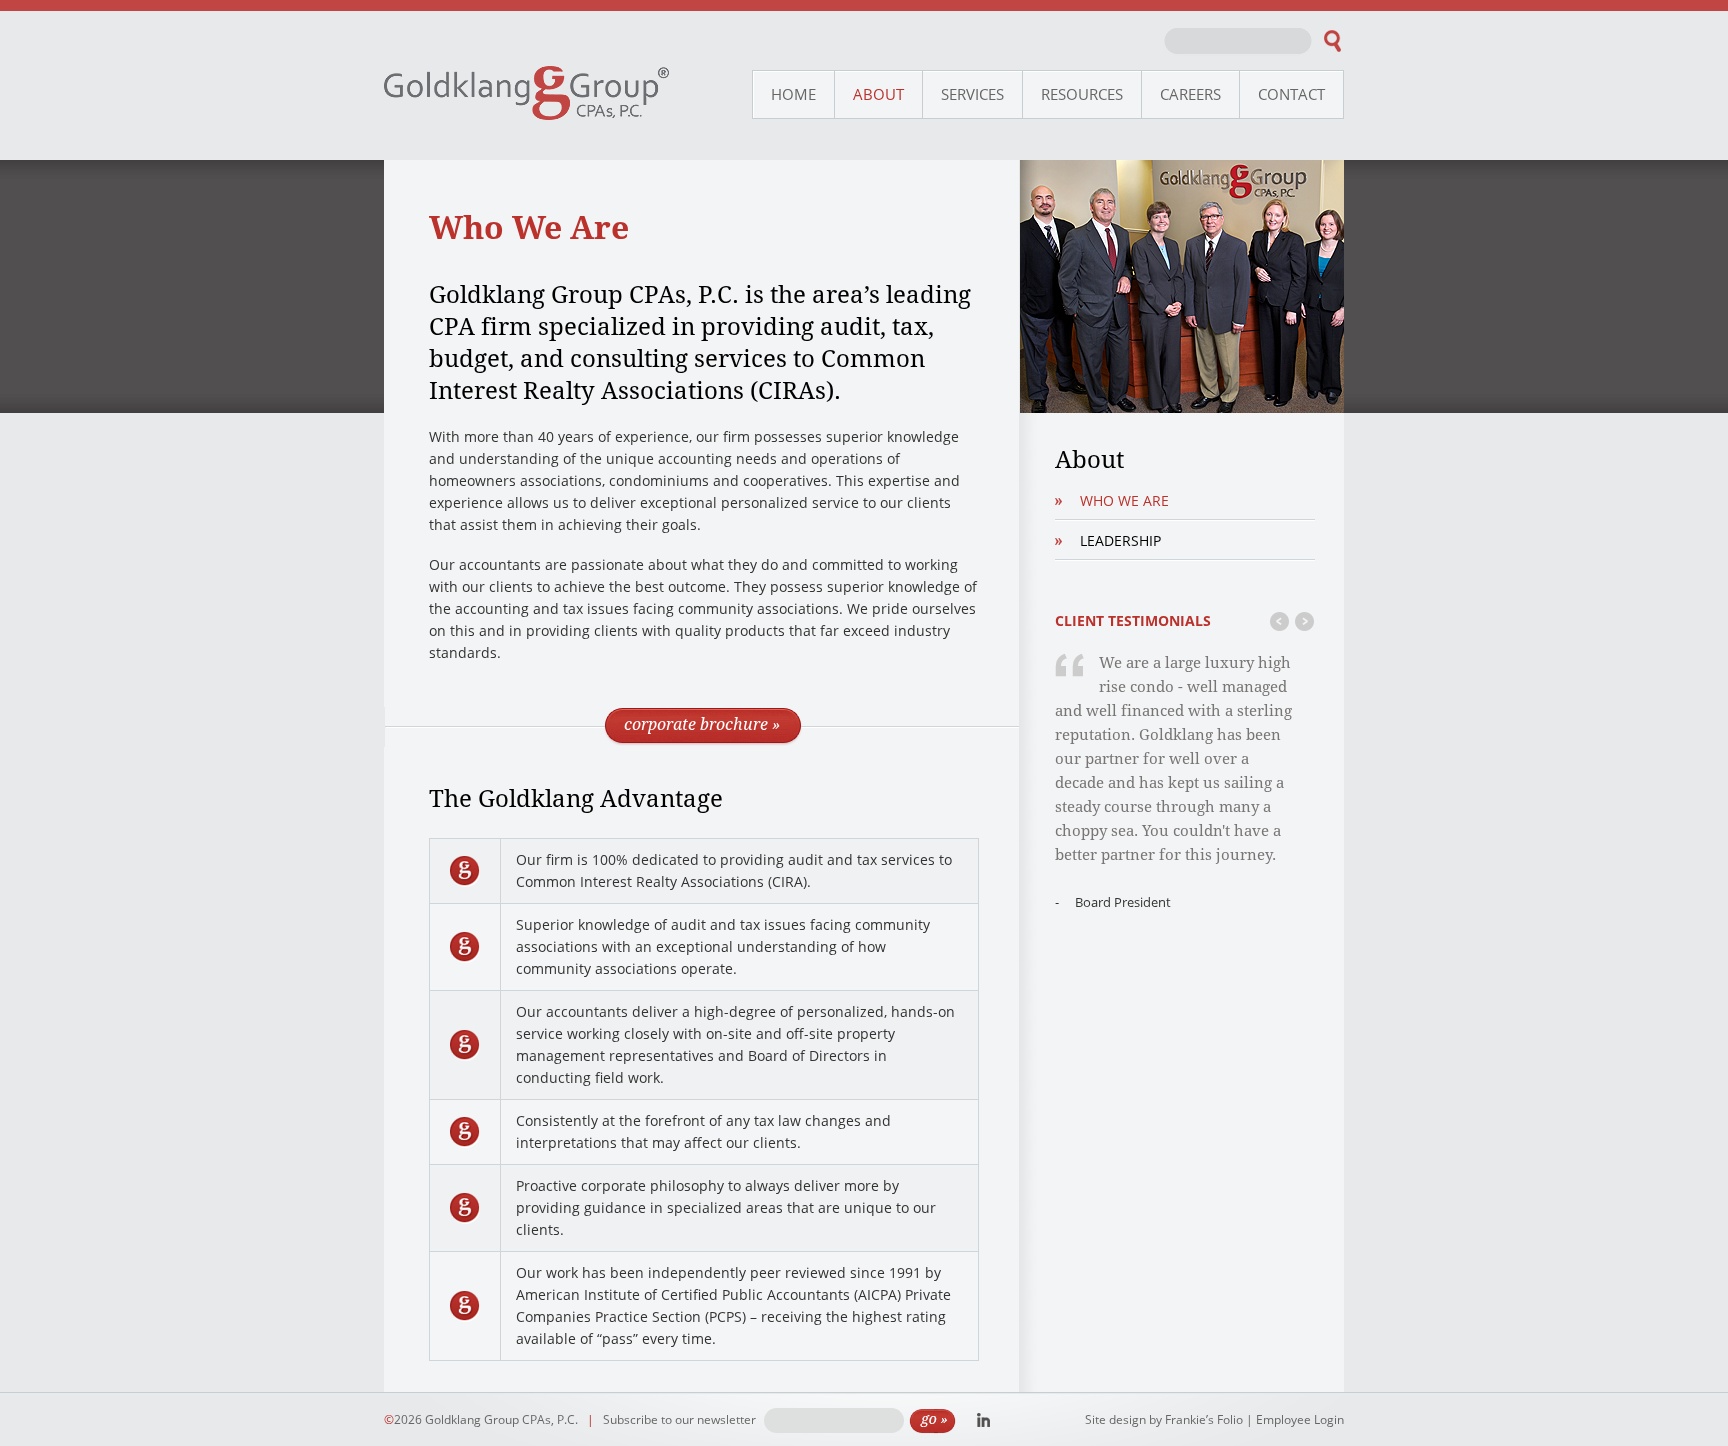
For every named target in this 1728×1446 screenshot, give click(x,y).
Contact (1291, 94)
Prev (1279, 626)
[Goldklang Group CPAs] (526, 114)
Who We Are (1124, 500)
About (878, 94)
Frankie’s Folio (1204, 1419)
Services (972, 94)
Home (793, 94)
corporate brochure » (702, 724)
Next (1304, 626)
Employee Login (1300, 1419)
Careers (1190, 94)
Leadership (1120, 540)
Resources (1082, 94)
